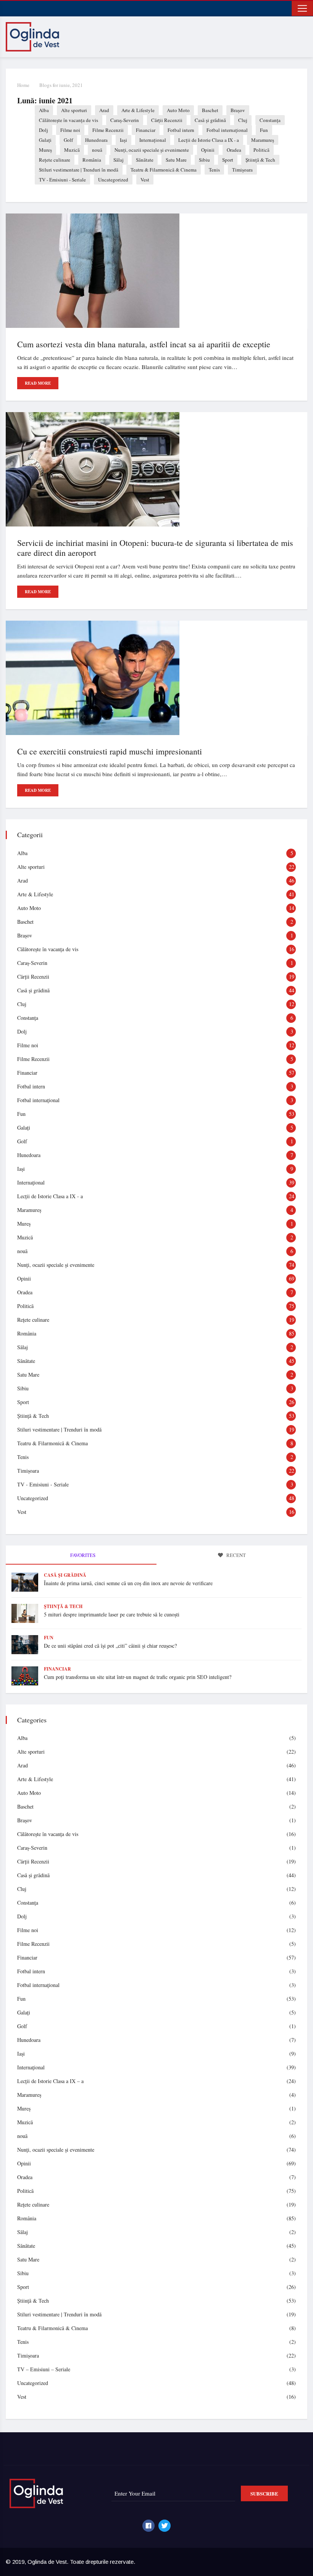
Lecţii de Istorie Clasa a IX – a (50, 2081)
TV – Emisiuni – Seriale (44, 2369)
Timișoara (242, 170)
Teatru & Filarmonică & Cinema (164, 170)
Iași (123, 140)
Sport (228, 160)
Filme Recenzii (108, 130)
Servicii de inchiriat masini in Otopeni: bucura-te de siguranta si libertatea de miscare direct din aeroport (155, 548)
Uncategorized (113, 180)
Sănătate (145, 160)
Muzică (72, 150)
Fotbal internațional (227, 130)
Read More (38, 383)
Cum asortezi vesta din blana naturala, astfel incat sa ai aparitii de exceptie (144, 344)
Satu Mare (176, 160)
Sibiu (204, 160)
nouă (97, 150)
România (92, 160)
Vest (145, 180)
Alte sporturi (74, 110)
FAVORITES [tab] (82, 1555)
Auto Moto (178, 110)
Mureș (45, 150)
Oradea (234, 150)
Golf (68, 140)
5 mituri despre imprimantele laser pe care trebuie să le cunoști (112, 1614)
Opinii (208, 150)
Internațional (153, 140)
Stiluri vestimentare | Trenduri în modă (79, 170)
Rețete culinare (55, 160)
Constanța (270, 120)
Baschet (210, 110)
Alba (44, 110)
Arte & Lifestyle (138, 110)
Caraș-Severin (125, 120)
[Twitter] (165, 2526)
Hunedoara (96, 140)
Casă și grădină (210, 120)
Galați (45, 140)
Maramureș (263, 140)
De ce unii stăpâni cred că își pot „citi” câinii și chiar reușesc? (110, 1646)
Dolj (44, 130)
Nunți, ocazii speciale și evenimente (152, 150)
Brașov (238, 110)
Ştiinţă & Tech (260, 160)
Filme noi (70, 130)
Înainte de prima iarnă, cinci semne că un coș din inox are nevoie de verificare (128, 1583)
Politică (261, 150)
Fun (264, 130)
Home (23, 85)
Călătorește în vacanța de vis (69, 120)
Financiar (146, 130)
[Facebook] (148, 2526)
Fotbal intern (181, 130)
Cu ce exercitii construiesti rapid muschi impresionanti (110, 751)
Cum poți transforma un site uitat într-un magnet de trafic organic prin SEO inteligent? (138, 1677)
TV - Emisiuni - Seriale (62, 180)
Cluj (243, 120)
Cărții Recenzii (167, 120)
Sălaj (119, 160)
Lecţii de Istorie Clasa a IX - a (209, 140)
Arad (104, 110)
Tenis (214, 170)
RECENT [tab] (236, 1555)
